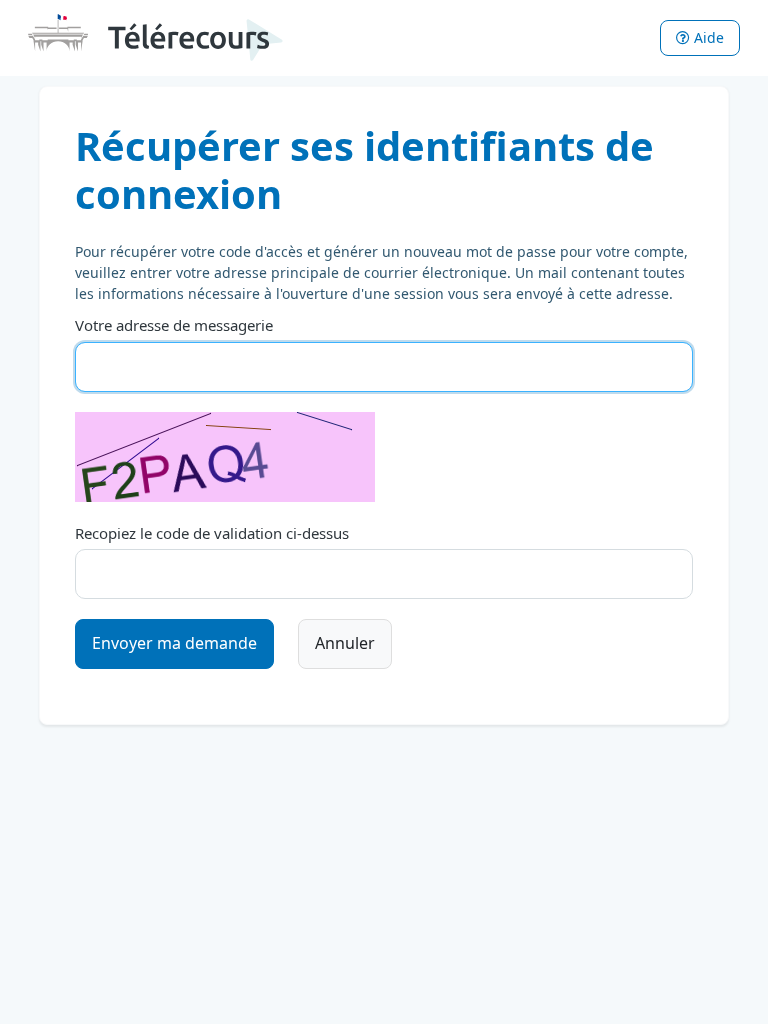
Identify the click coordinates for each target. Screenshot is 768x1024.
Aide (707, 37)
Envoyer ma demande (174, 643)
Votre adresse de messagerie (174, 325)
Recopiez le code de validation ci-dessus (212, 533)
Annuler (345, 643)
